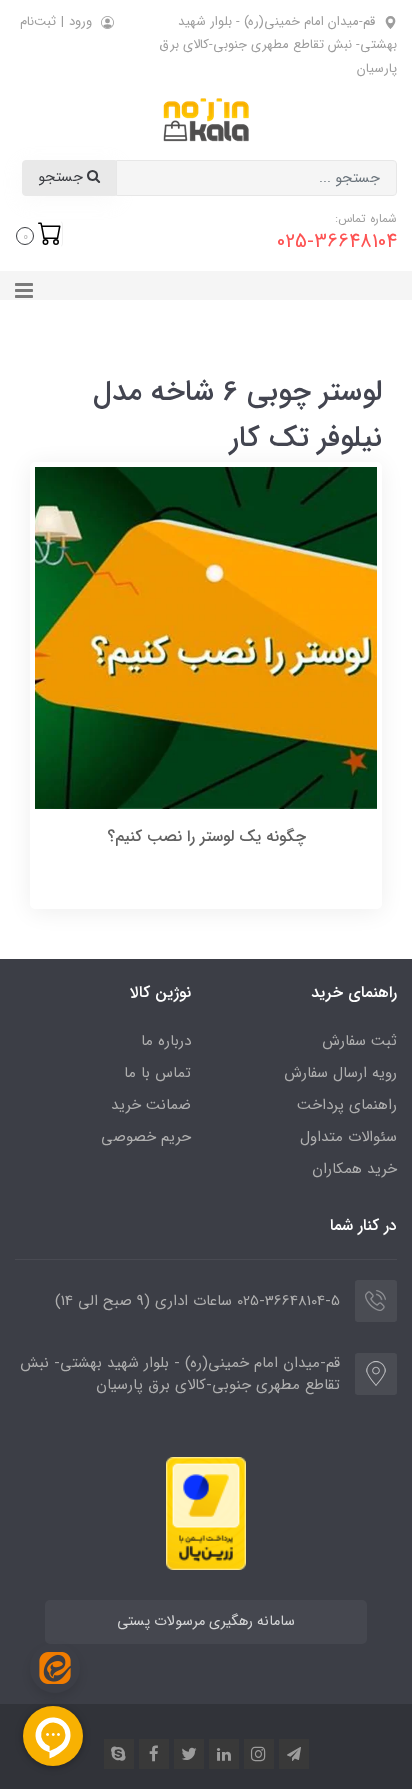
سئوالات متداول (348, 1137)
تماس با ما (157, 1073)
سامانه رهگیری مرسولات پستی (206, 1621)
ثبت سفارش (359, 1041)
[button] (39, 234)
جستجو (62, 177)
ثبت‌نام (38, 21)
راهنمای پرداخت (347, 1105)
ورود (80, 21)
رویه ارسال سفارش (340, 1073)
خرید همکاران (354, 1169)
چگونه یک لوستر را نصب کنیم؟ (206, 836)
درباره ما (166, 1041)
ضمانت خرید (151, 1105)
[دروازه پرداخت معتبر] (206, 1512)
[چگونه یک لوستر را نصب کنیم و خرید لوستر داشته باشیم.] (206, 636)
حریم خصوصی (146, 1137)
